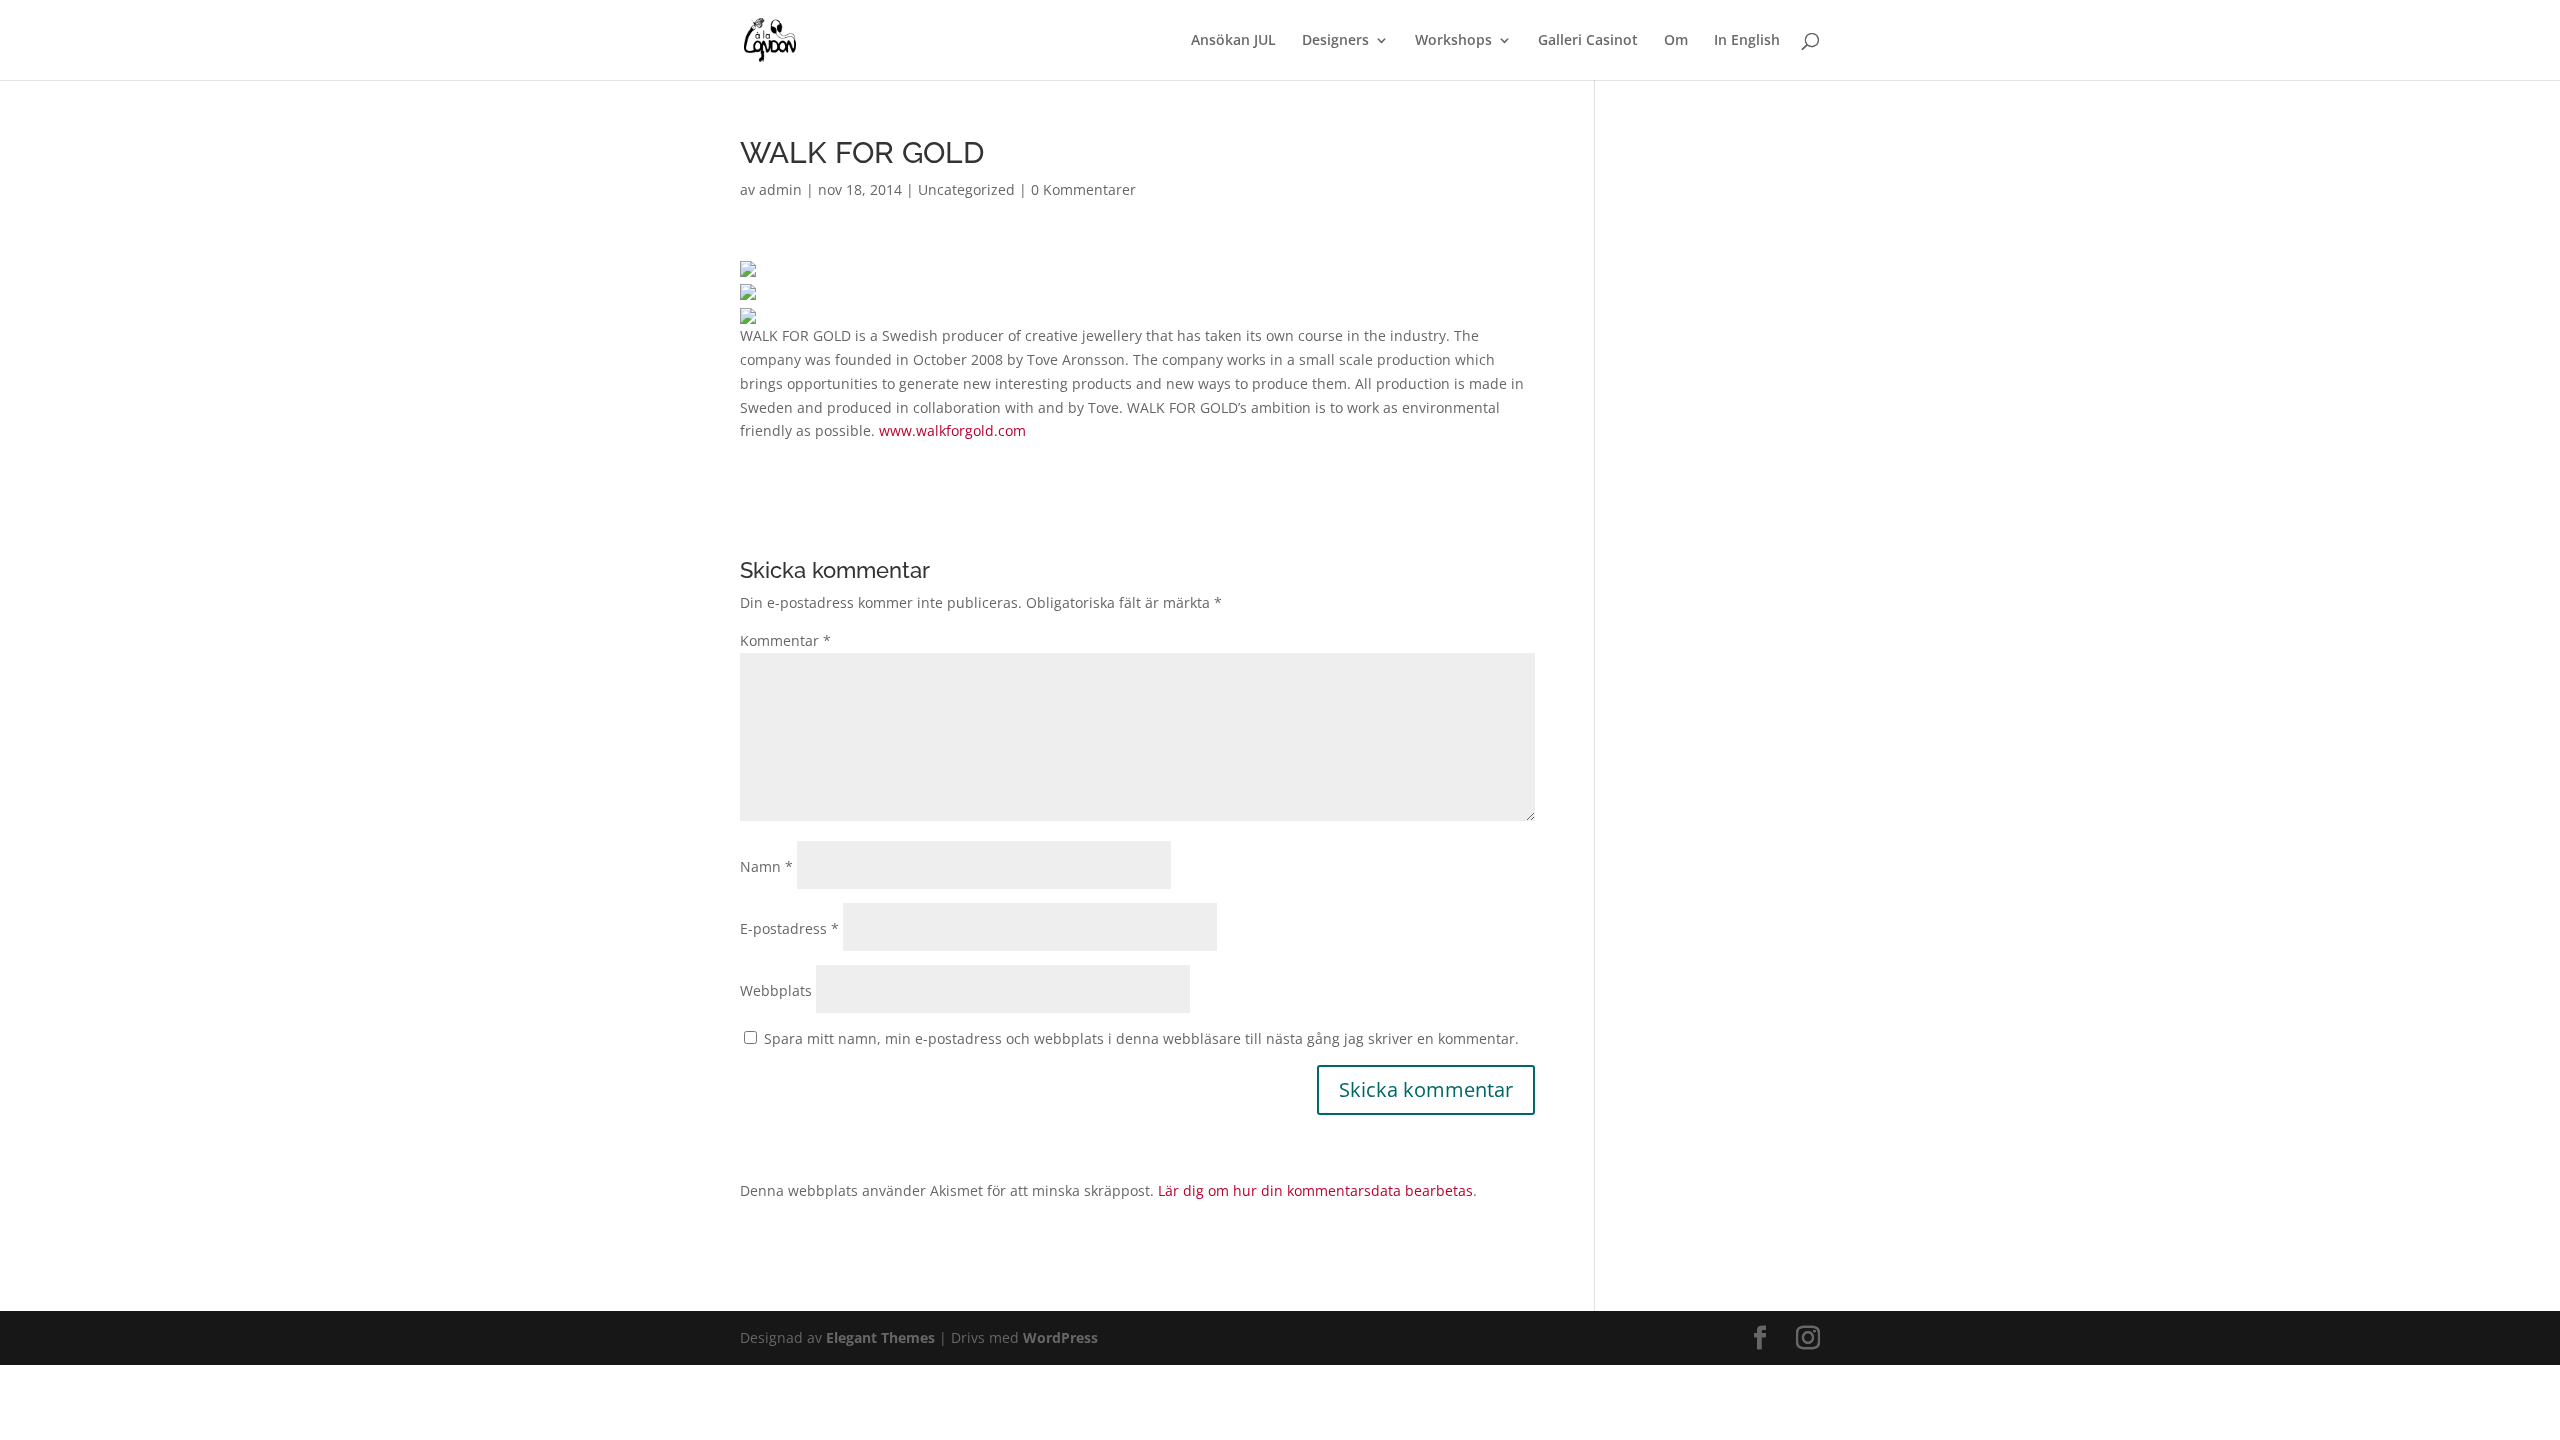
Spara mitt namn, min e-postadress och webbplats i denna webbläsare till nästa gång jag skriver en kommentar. (1141, 1038)
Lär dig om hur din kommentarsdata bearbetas (1315, 1190)
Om (1676, 41)
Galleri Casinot (1588, 41)
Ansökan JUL (1233, 41)
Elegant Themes (880, 1337)
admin (780, 189)
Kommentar (785, 640)
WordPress (1060, 1337)
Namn (766, 866)
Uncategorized (966, 189)
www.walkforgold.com (952, 430)
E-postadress (789, 928)
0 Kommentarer (1083, 189)
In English (1747, 41)
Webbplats (776, 990)
